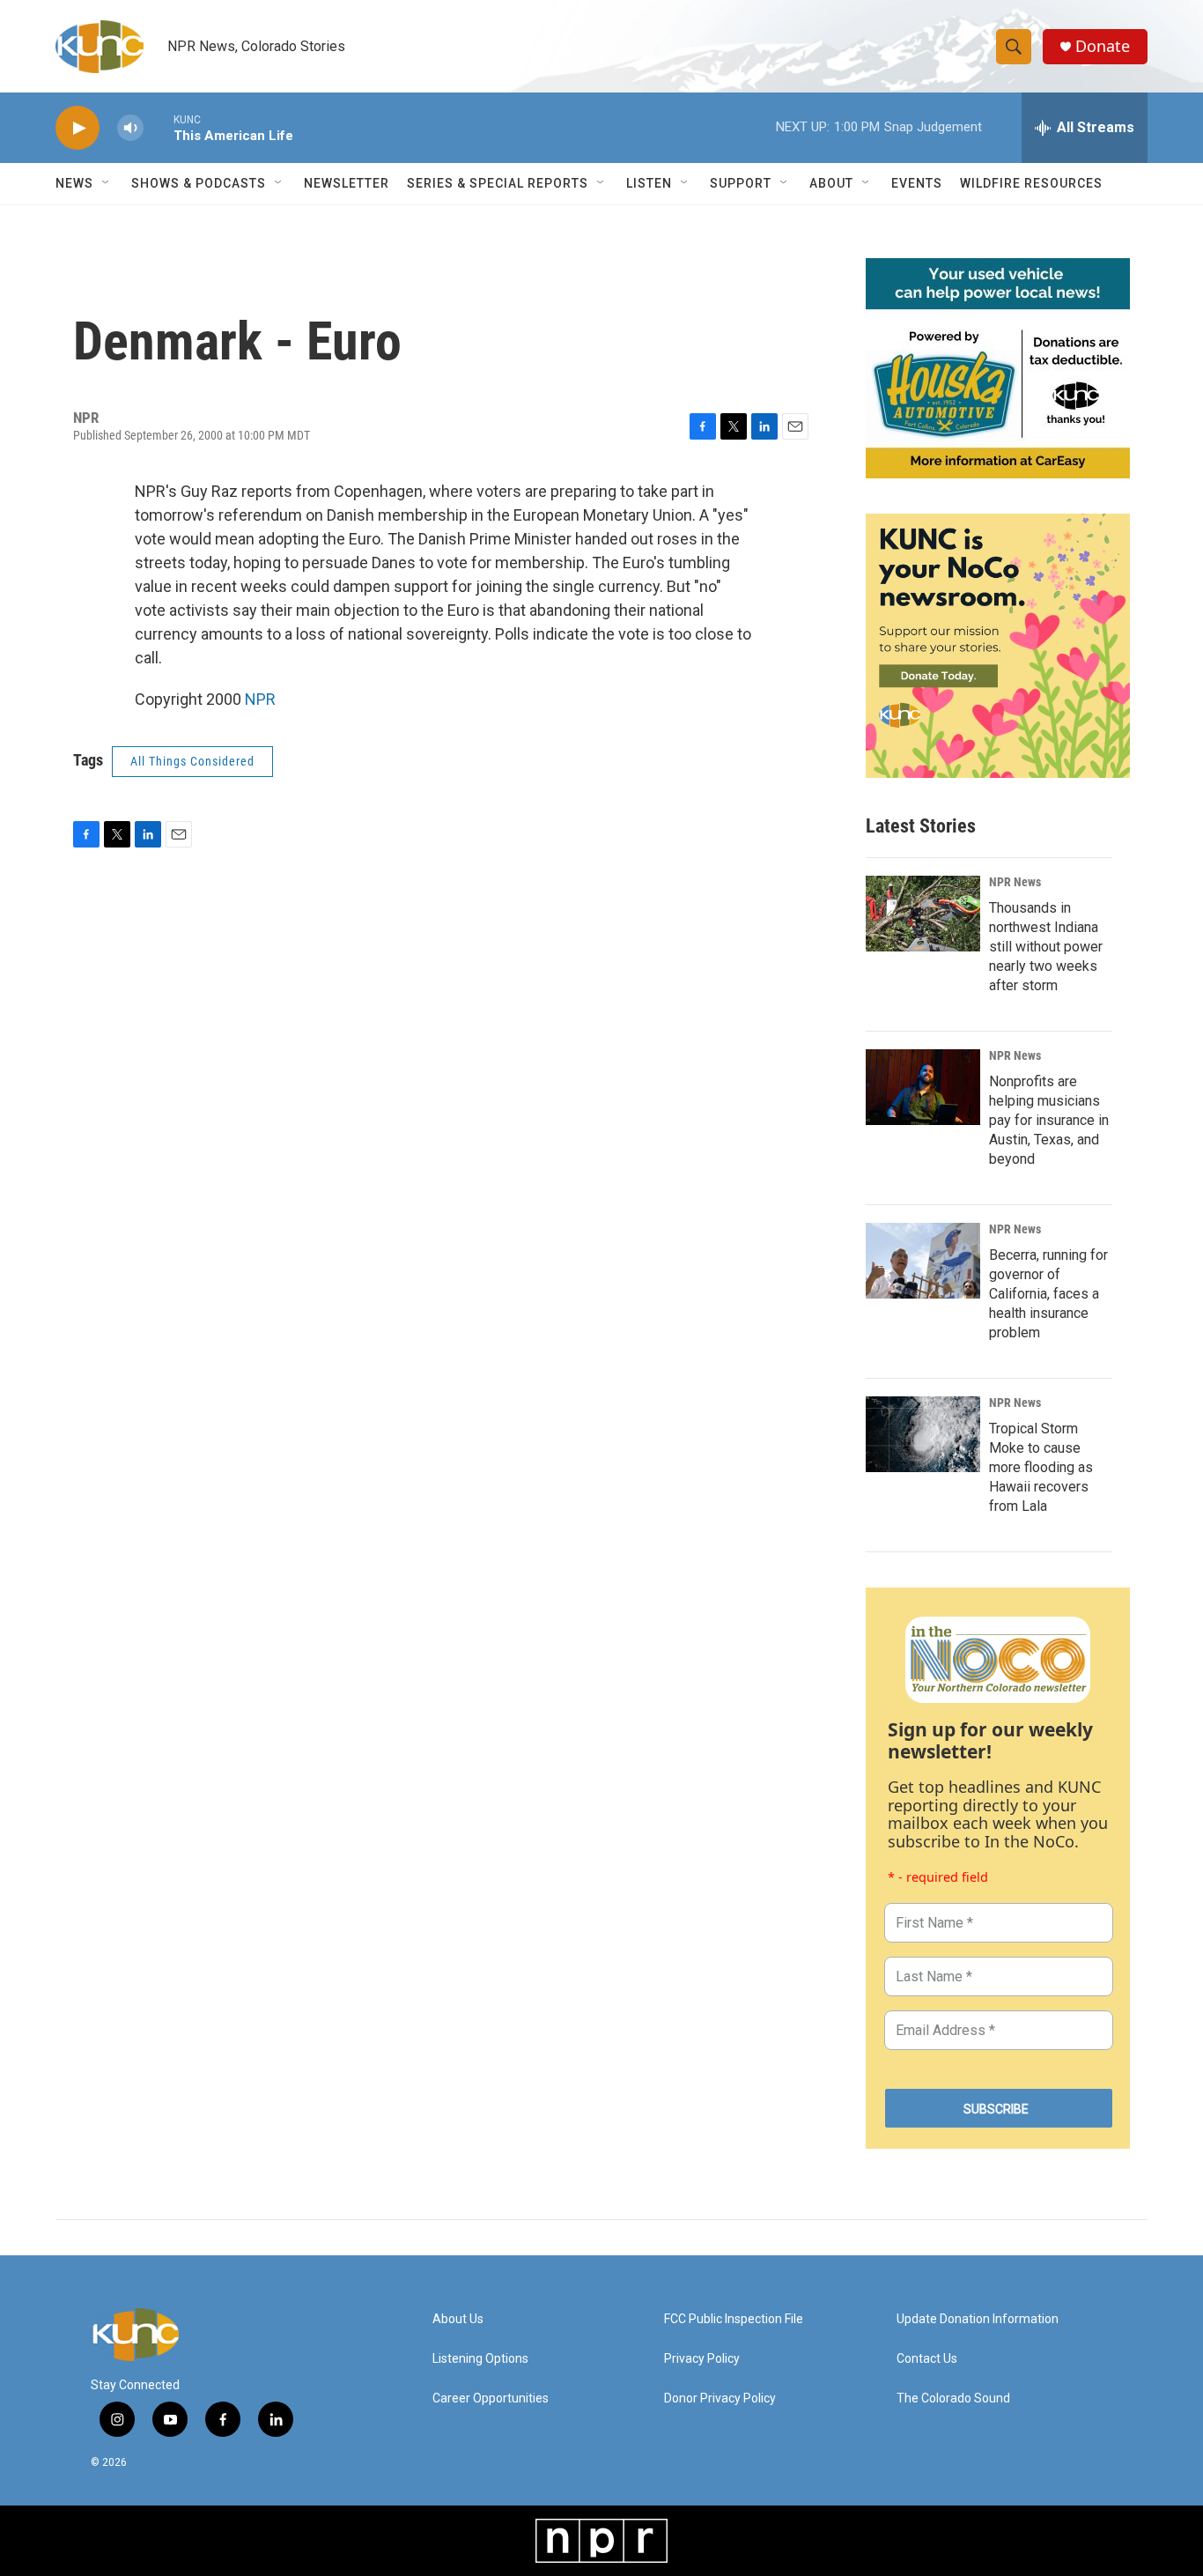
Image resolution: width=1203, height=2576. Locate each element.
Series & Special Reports (498, 183)
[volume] (130, 128)
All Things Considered (192, 761)
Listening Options (480, 2359)
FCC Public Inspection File (734, 2319)
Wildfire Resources (1031, 183)
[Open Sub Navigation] (107, 183)
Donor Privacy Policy (720, 2398)
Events (917, 183)
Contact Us (927, 2359)
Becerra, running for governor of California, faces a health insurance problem (1048, 1294)
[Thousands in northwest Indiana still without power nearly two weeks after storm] (923, 914)
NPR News (1015, 882)
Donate (1103, 46)
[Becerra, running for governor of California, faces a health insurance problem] (923, 1261)
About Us (458, 2319)
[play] (77, 128)
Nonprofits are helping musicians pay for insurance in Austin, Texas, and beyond (1049, 1120)
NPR (260, 699)
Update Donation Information (978, 2319)
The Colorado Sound (953, 2398)
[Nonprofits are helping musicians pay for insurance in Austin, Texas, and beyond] (923, 1087)
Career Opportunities (491, 2398)
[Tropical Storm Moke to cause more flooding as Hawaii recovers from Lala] (923, 1434)
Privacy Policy (702, 2359)
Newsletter (347, 183)
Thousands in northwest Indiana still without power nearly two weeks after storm (1046, 947)
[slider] (159, 127)
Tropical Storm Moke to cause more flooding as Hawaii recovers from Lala (1041, 1467)
